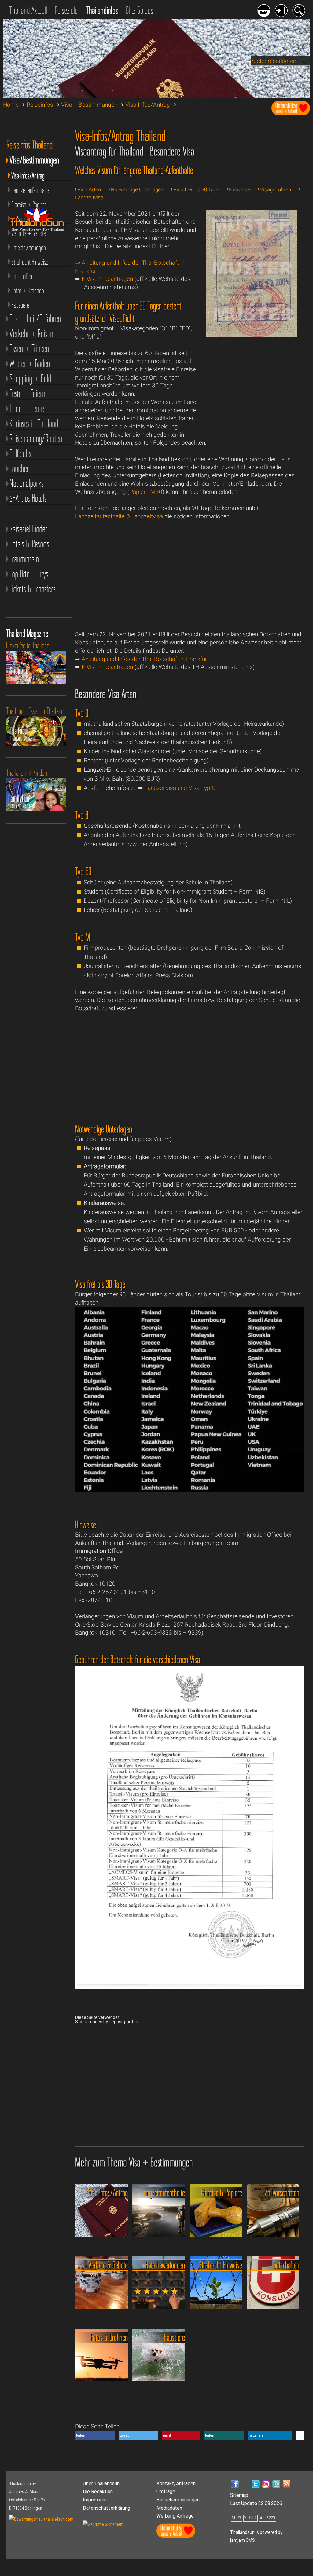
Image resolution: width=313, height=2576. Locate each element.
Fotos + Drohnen (28, 291)
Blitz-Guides (140, 10)
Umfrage (166, 2492)
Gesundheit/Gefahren (35, 319)
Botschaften (22, 276)
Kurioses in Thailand (34, 423)
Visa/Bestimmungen (34, 160)
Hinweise (239, 189)
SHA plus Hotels (28, 498)
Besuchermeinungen (178, 2500)
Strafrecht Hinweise (30, 262)
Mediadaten (169, 2508)
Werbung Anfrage (175, 2516)
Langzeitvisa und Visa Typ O (180, 788)
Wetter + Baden (30, 363)
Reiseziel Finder (28, 529)
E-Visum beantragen (107, 279)
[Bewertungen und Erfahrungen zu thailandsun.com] (41, 2519)
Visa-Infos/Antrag (148, 105)
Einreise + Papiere (29, 204)
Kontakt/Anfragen (176, 2484)
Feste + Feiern (27, 393)
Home (11, 105)
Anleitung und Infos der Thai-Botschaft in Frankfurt (145, 659)
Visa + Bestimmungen (89, 105)
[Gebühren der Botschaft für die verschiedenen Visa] (189, 1987)
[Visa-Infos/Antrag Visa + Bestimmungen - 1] (251, 335)
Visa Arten (89, 189)
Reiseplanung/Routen (36, 438)
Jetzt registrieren (275, 61)
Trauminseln (24, 559)
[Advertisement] (251, 393)
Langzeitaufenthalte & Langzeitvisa (119, 516)
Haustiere (20, 305)
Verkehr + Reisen (31, 334)
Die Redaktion (98, 2492)
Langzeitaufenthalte (30, 190)
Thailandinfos (102, 10)
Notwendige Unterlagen (137, 189)
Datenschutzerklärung (107, 2508)
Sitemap (239, 2495)
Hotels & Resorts (29, 544)
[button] (95, 2435)
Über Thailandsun (101, 2484)
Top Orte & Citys (29, 574)
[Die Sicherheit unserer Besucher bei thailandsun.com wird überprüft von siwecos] (103, 2524)
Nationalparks (27, 483)
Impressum (95, 2500)
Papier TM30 (146, 492)
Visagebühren (275, 189)
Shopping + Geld (30, 378)
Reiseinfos (40, 105)
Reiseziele (66, 10)
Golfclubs (20, 453)
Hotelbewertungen (29, 248)
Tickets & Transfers (33, 589)
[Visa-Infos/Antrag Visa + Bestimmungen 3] (189, 1490)
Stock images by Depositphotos (107, 2022)
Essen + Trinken (29, 349)
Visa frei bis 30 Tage (196, 189)
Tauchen (20, 468)
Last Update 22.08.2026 (256, 2503)
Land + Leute (27, 408)
